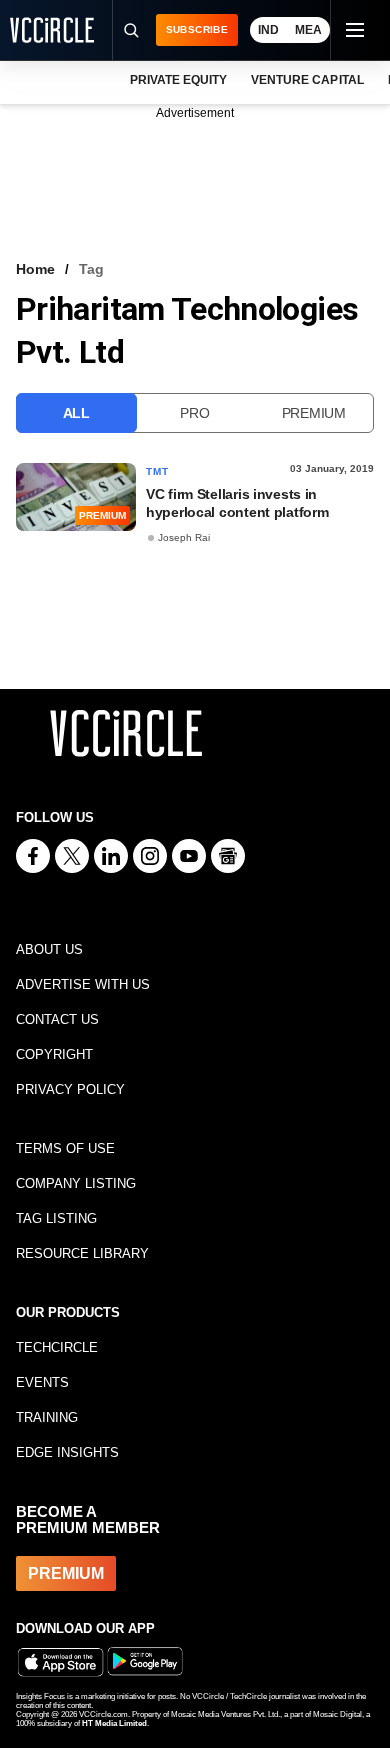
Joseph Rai (184, 537)
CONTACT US (57, 1019)
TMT (158, 471)
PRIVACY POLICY (70, 1089)
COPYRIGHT (54, 1054)
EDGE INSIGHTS (67, 1452)
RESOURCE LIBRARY (82, 1253)
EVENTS (42, 1382)
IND (268, 30)
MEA (308, 30)
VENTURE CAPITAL (307, 80)
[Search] (131, 30)
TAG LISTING (56, 1218)
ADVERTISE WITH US (83, 984)
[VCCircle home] (52, 30)
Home (35, 269)
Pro (194, 413)
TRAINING (47, 1417)
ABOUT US (49, 949)
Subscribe (197, 29)
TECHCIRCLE (57, 1347)
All (76, 413)
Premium (314, 413)
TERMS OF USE (65, 1148)
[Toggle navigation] (354, 30)
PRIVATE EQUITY (178, 80)
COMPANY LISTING (76, 1183)
